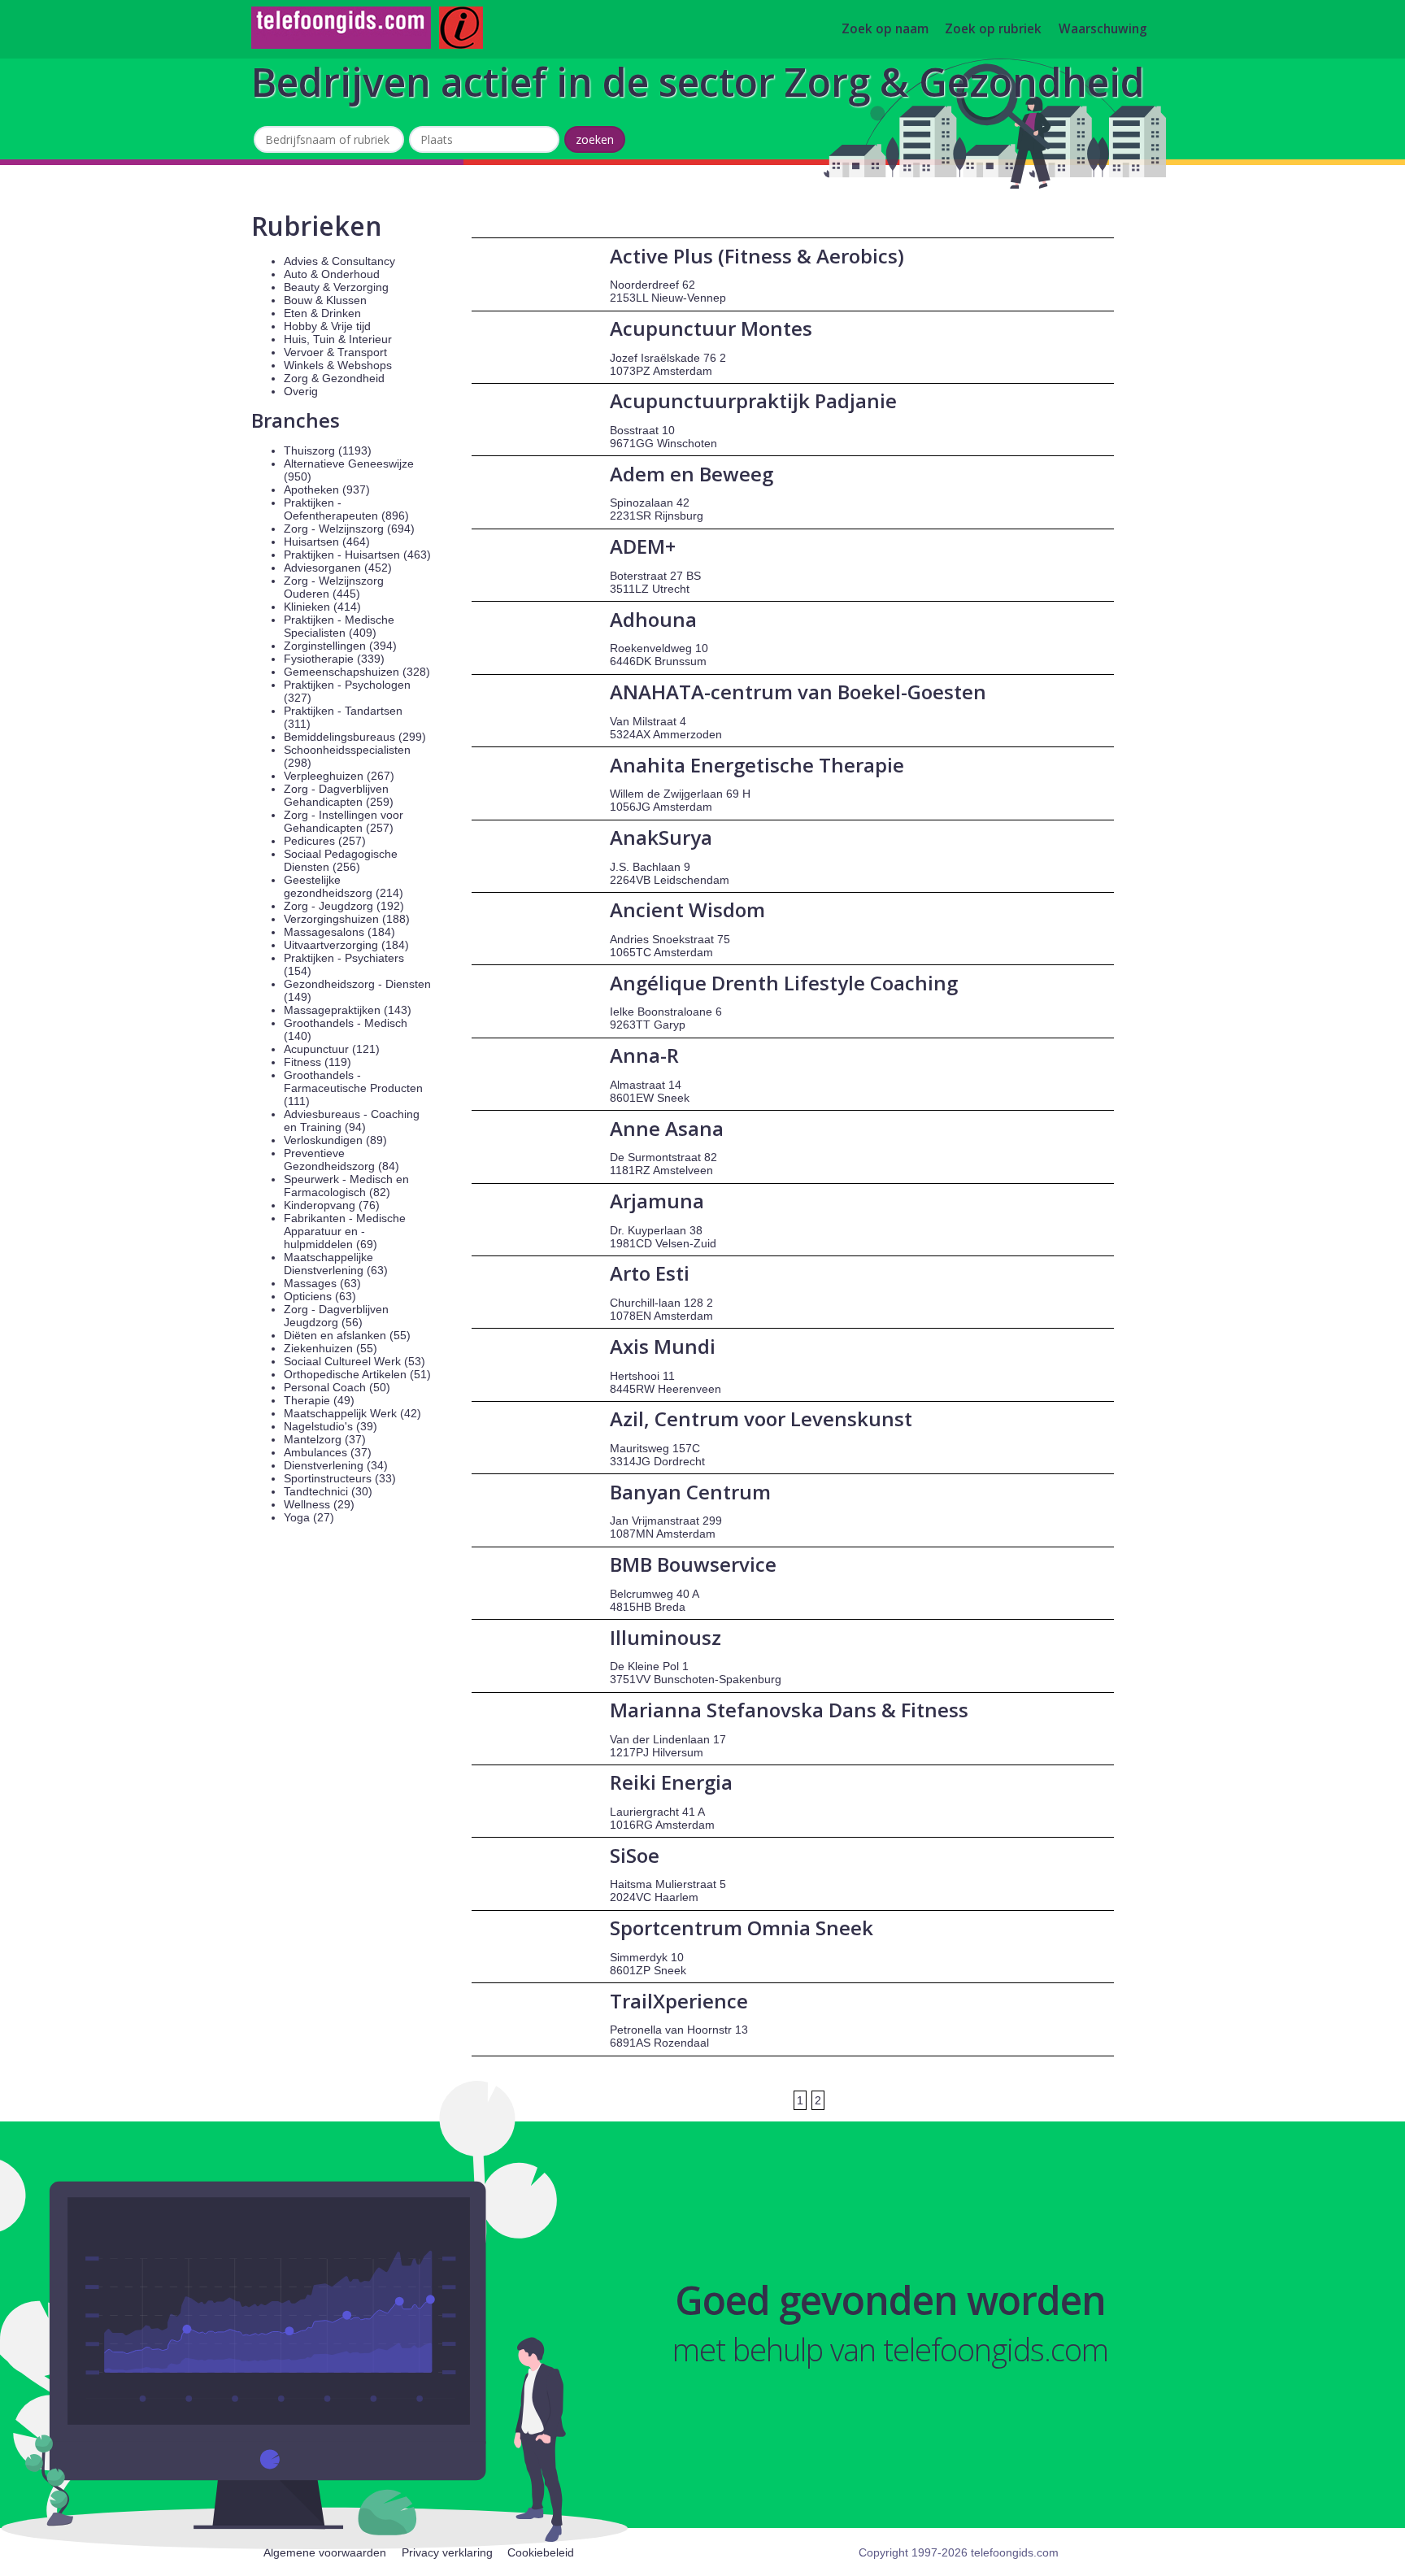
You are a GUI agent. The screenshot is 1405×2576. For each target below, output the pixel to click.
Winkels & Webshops (338, 365)
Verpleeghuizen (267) (339, 776)
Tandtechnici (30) (328, 1491)
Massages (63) (322, 1283)
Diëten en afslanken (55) (347, 1335)
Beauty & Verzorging (336, 287)
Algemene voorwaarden (325, 2552)
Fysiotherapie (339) (334, 659)
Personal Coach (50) (337, 1387)
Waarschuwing (1103, 30)
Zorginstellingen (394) (340, 646)
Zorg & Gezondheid (334, 378)
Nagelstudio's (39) (331, 1426)
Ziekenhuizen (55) (331, 1348)
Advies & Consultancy (339, 261)
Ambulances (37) (328, 1452)
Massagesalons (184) (339, 932)
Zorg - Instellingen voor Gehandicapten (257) (344, 821)
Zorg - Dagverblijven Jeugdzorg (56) (336, 1316)
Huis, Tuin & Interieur (338, 339)
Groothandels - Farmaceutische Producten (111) (353, 1088)
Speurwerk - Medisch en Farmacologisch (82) (346, 1186)
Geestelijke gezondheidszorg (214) (344, 886)
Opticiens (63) (320, 1296)
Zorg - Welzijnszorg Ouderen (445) (334, 587)
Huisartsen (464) (327, 542)
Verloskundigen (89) (335, 1140)
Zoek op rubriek (993, 30)
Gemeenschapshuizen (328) (357, 672)
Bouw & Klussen (325, 300)
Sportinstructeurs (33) (340, 1478)
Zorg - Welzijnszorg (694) (349, 529)
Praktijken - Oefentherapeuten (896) (346, 509)
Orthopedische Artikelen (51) (357, 1374)
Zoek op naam (885, 30)
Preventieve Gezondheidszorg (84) (341, 1160)
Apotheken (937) (327, 490)
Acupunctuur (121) (332, 1049)
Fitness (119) (318, 1062)
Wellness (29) (319, 1504)
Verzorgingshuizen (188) (347, 919)
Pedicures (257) (325, 841)
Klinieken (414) (322, 607)
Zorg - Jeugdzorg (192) (344, 906)
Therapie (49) (319, 1400)
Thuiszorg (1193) (328, 450)
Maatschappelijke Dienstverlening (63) (336, 1264)
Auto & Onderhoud (332, 274)
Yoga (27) (309, 1517)
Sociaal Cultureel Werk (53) (355, 1361)
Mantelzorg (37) (325, 1439)
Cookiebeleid (541, 2552)
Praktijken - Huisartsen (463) (357, 555)
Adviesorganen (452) (338, 568)
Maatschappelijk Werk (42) (352, 1413)
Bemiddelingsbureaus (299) (355, 737)
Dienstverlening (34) (336, 1465)
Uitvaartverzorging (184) (346, 945)
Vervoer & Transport (335, 352)
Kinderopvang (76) (332, 1205)
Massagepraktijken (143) (348, 1010)
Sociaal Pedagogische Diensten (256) (341, 860)
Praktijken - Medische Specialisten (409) (339, 626)
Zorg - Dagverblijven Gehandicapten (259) (339, 795)
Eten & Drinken (322, 313)
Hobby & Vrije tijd (327, 326)
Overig (301, 391)
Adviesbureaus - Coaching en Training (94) (352, 1120)
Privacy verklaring (447, 2552)
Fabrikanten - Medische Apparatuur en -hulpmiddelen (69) (345, 1231)
